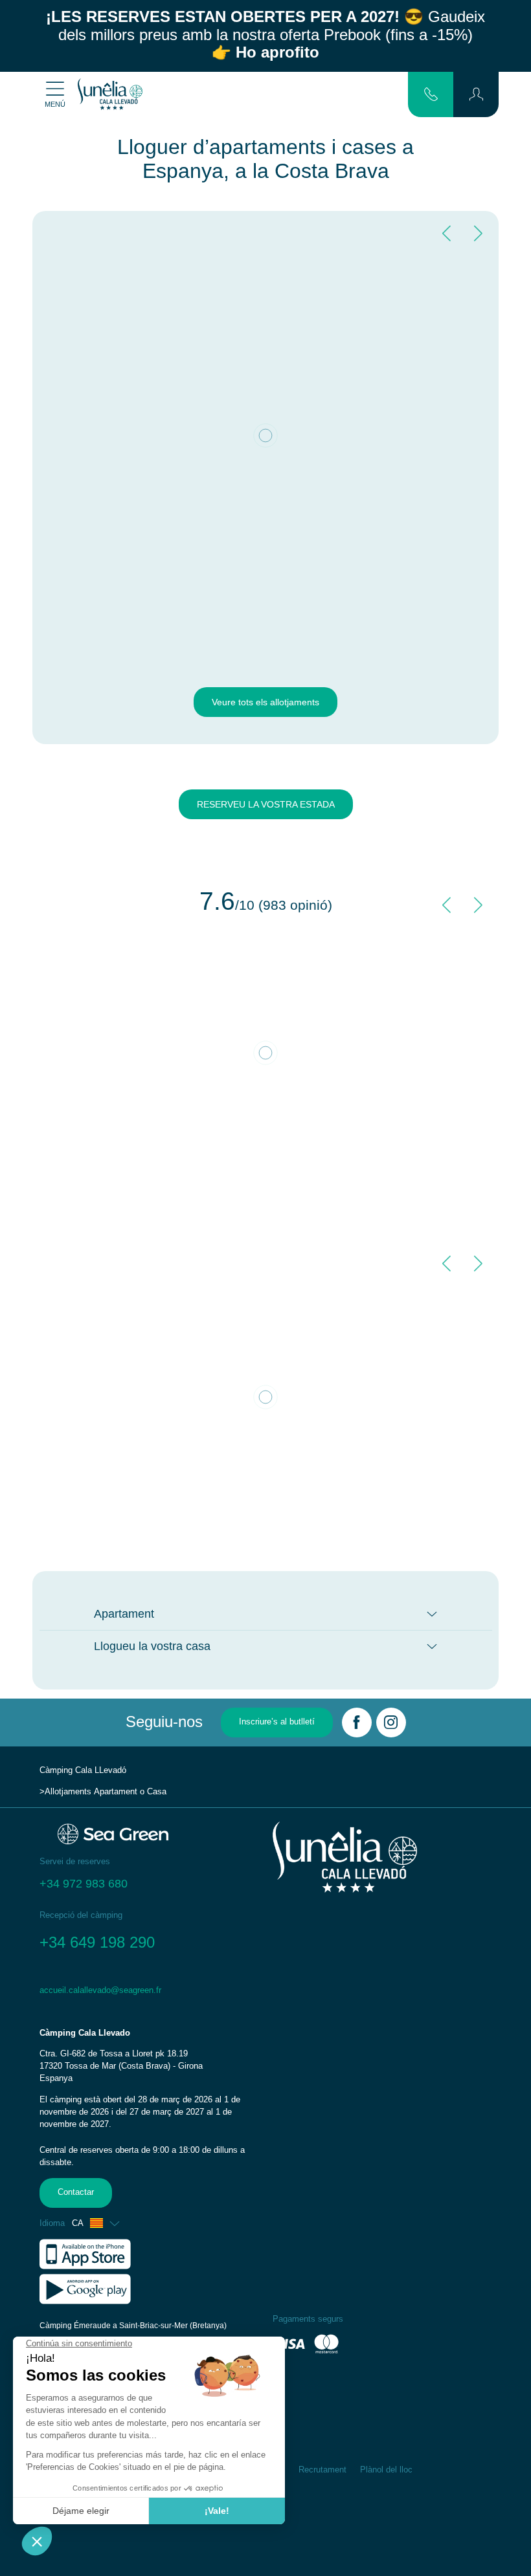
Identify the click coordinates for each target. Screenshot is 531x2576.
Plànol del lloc (386, 2470)
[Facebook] (357, 1723)
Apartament (124, 1614)
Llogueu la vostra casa (152, 1646)
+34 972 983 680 (84, 1884)
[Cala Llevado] (110, 94)
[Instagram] (391, 1723)
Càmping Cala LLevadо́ (83, 1770)
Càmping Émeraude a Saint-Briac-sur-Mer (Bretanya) (133, 2326)
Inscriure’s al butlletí (277, 1722)
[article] (149, 2112)
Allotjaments (68, 1792)
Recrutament (322, 2470)
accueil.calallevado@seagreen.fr (100, 1990)
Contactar (76, 2192)
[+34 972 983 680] (431, 94)
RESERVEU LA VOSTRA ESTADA (266, 804)
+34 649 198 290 (97, 1942)
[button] (476, 94)
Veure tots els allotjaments (265, 702)
